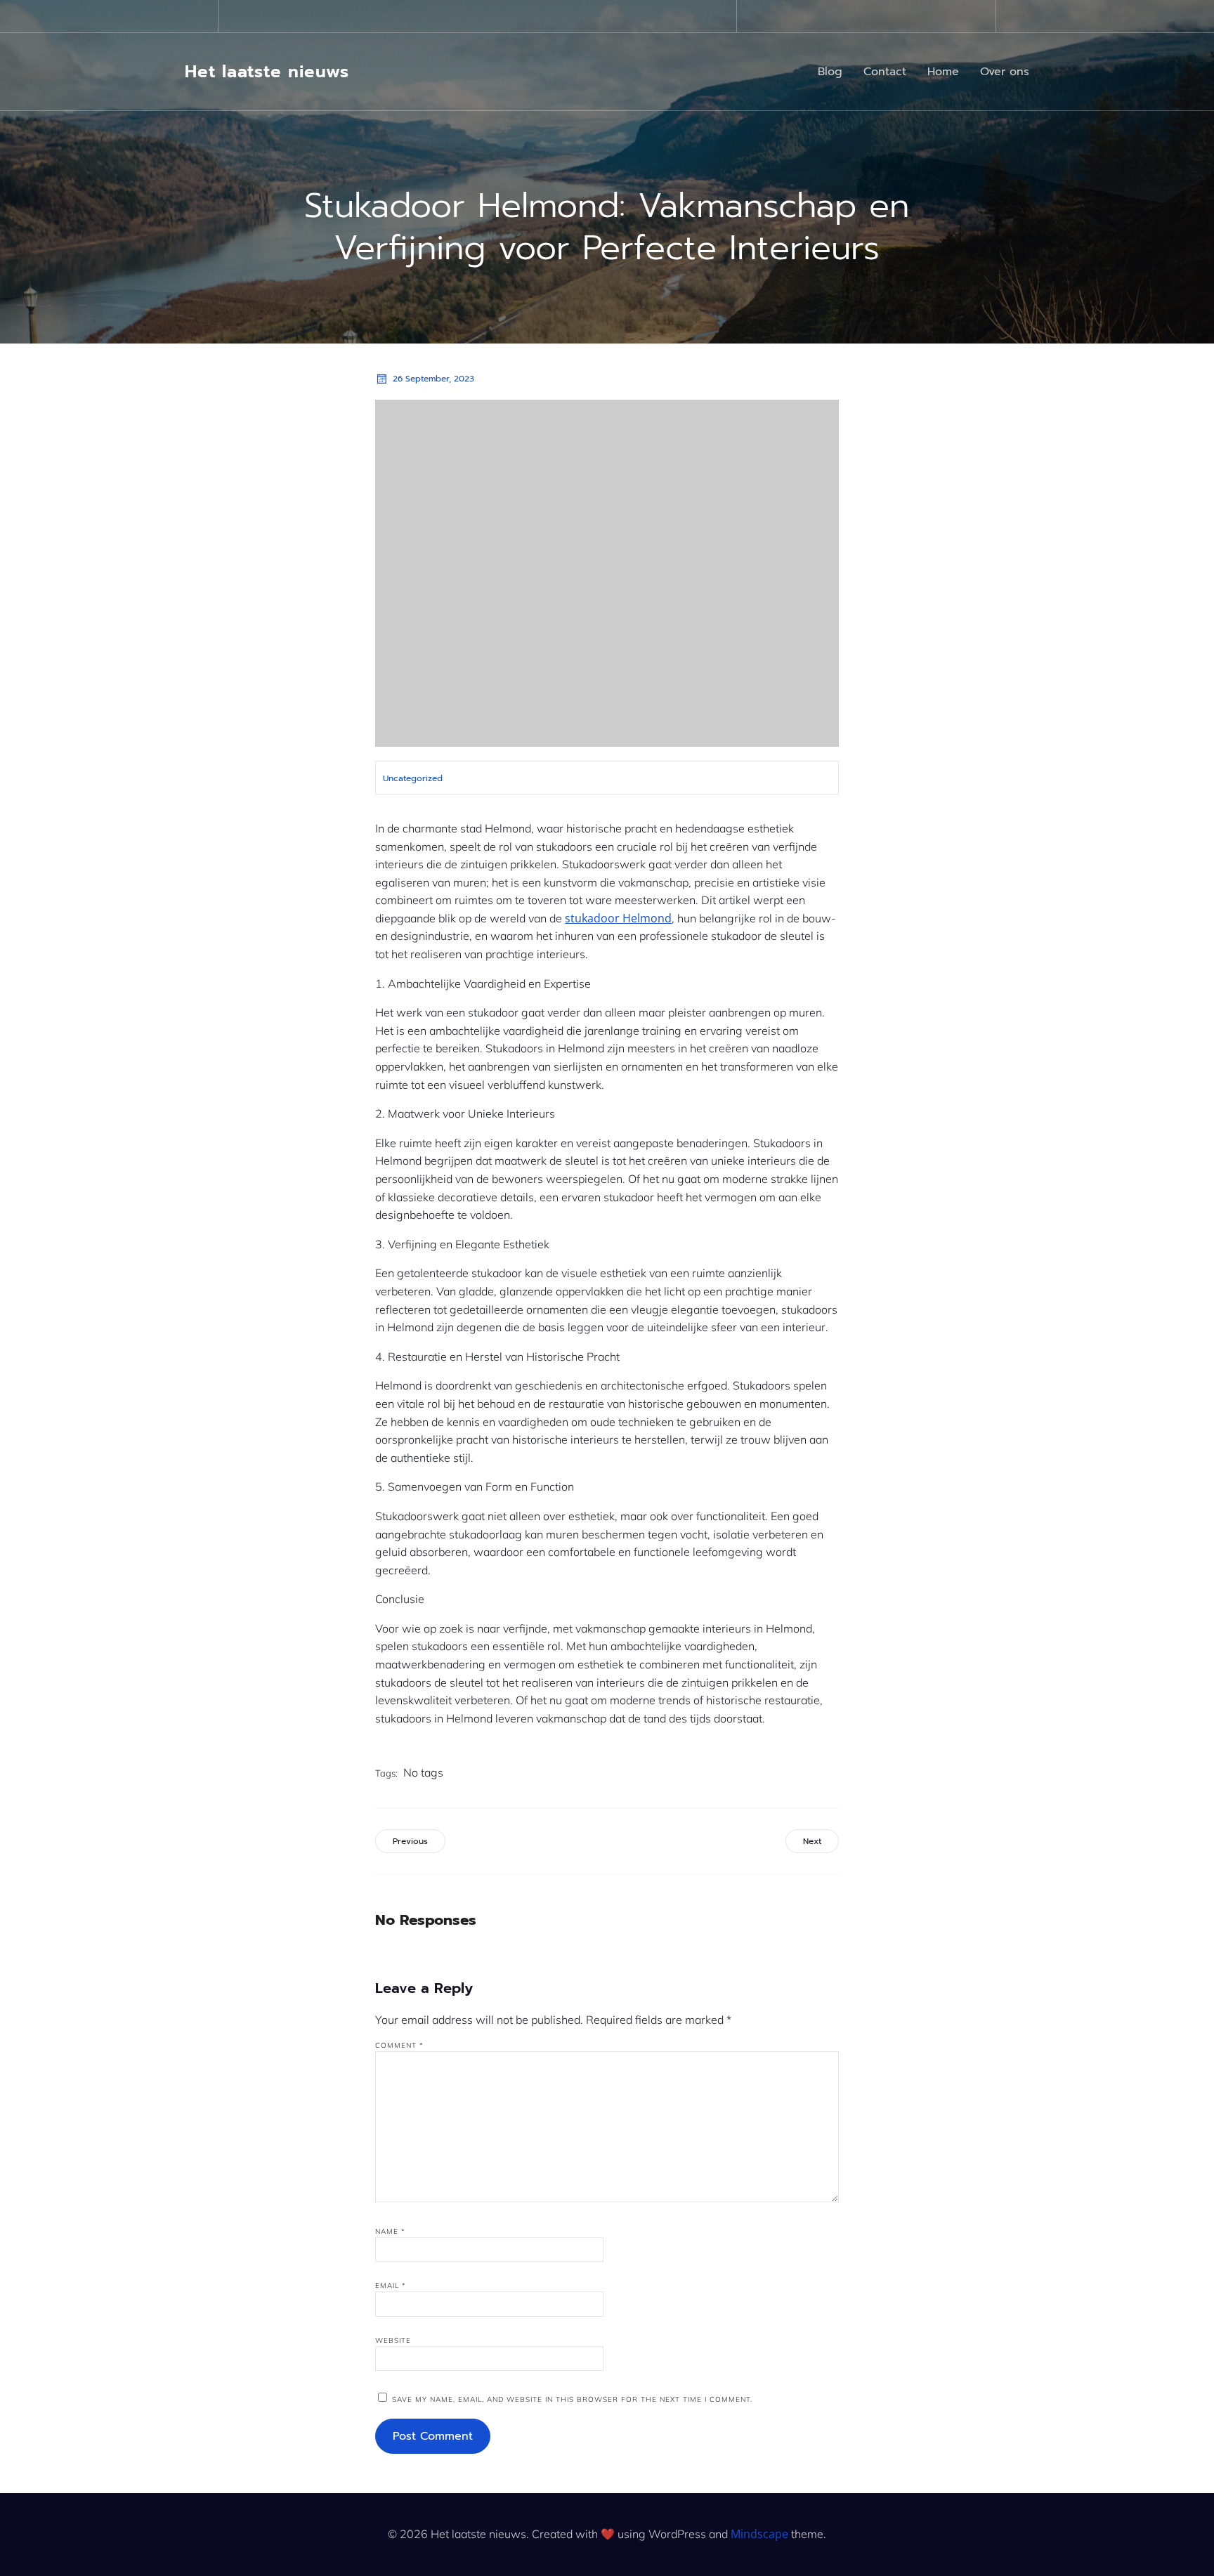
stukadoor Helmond (618, 918)
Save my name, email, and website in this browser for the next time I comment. (572, 2399)
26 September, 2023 (433, 379)
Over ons (1005, 72)
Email (391, 2286)
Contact (885, 72)
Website (393, 2340)
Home (943, 72)
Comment (399, 2045)
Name (390, 2231)
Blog (830, 72)
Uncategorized (413, 778)
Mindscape (759, 2534)
